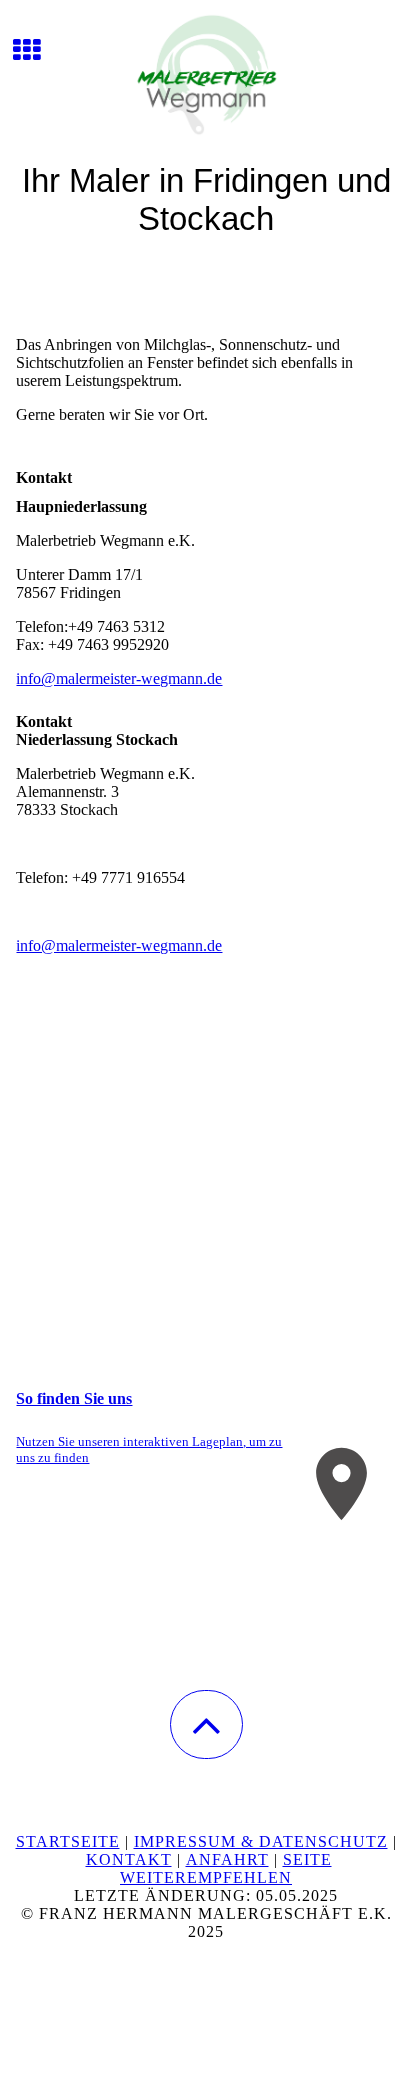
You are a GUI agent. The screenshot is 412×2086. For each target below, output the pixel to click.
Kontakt (129, 1859)
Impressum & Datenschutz (261, 1841)
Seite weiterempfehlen (226, 1868)
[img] (206, 75)
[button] (206, 1724)
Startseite (68, 1841)
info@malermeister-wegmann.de (119, 678)
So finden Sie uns (74, 1398)
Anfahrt (227, 1859)
